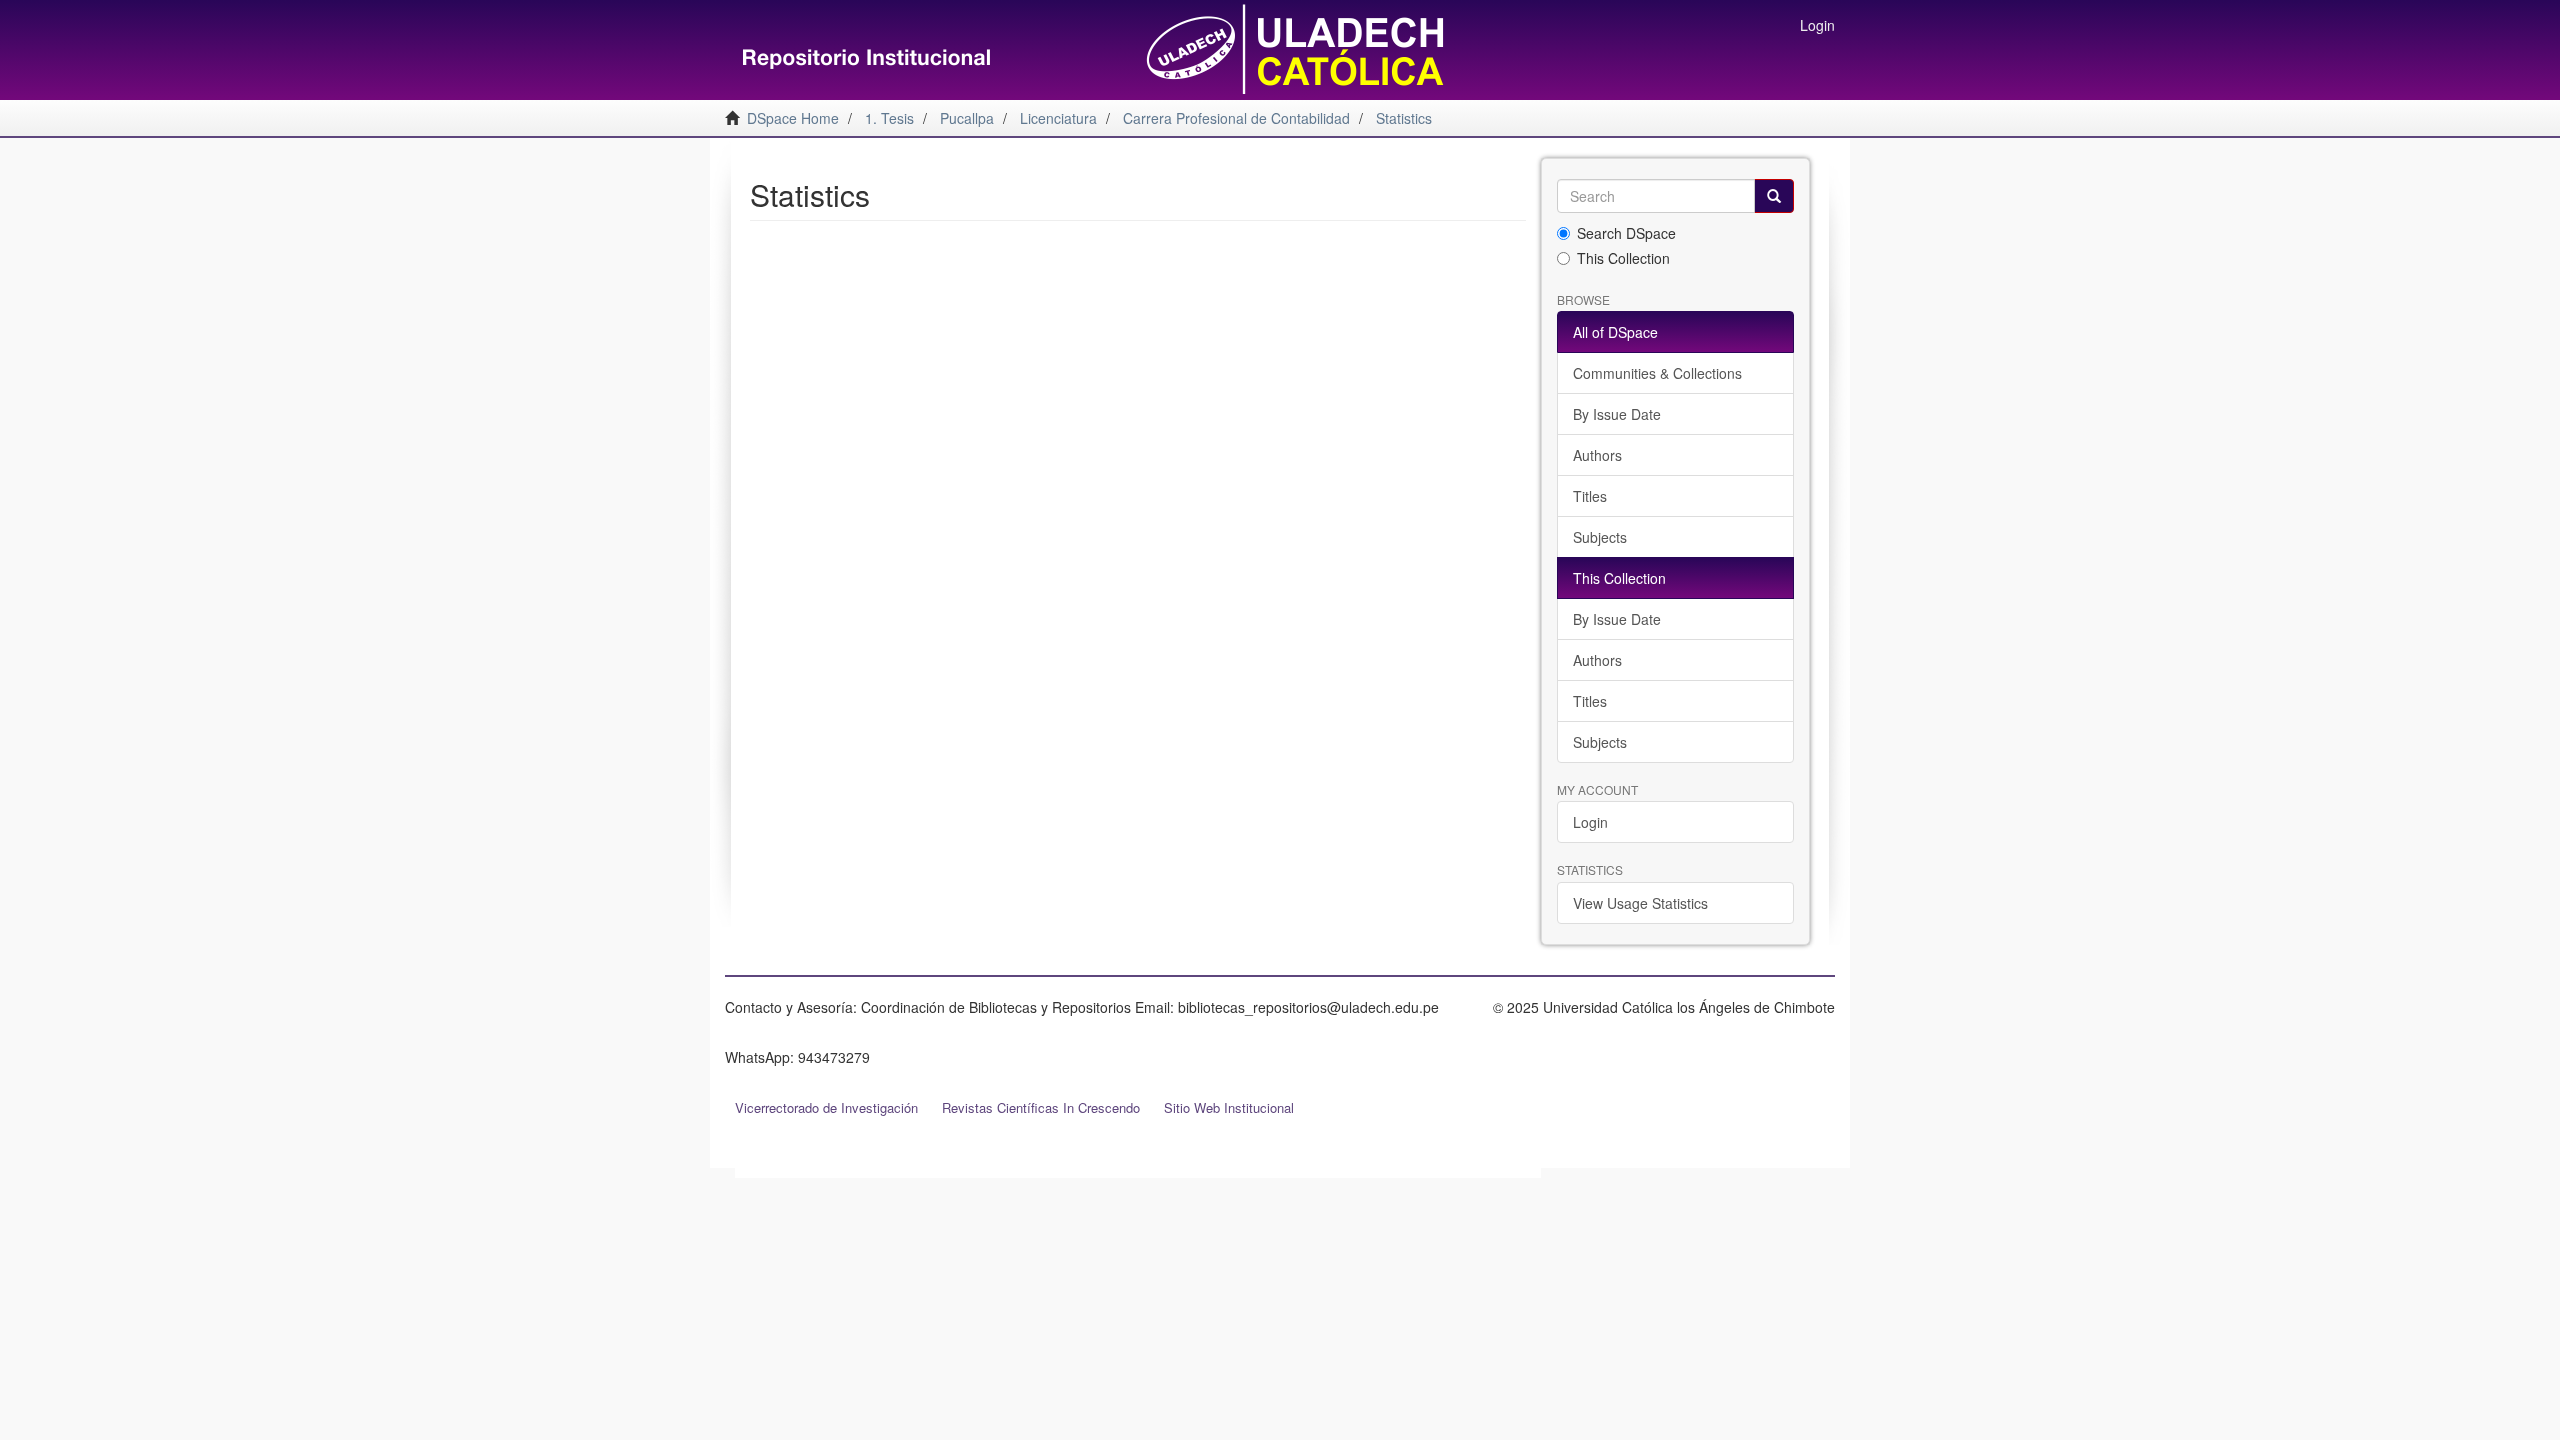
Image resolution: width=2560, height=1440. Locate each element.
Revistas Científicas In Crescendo (1041, 1107)
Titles (1590, 496)
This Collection (1623, 258)
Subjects (1600, 537)
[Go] (1774, 196)
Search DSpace (1626, 233)
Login (1590, 822)
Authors (1597, 455)
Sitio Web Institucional (1229, 1107)
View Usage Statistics (1640, 903)
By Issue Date (1617, 414)
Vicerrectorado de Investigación (826, 1107)
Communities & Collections (1657, 373)
